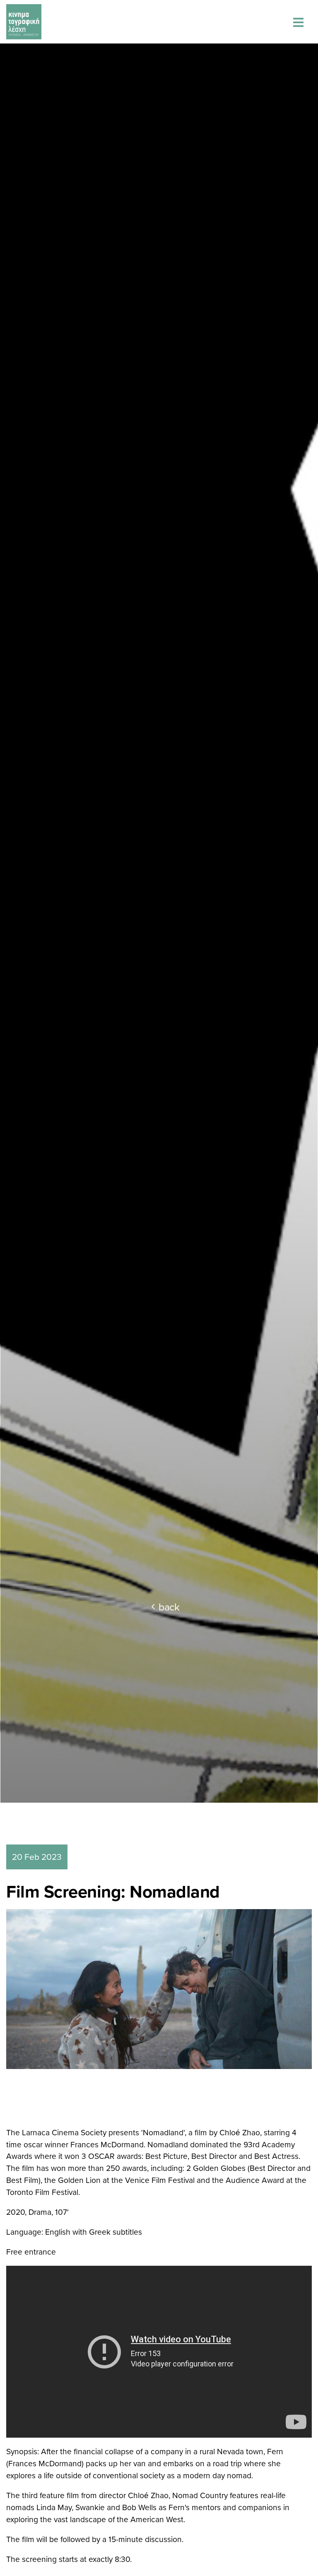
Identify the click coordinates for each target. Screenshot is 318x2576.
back (169, 1607)
